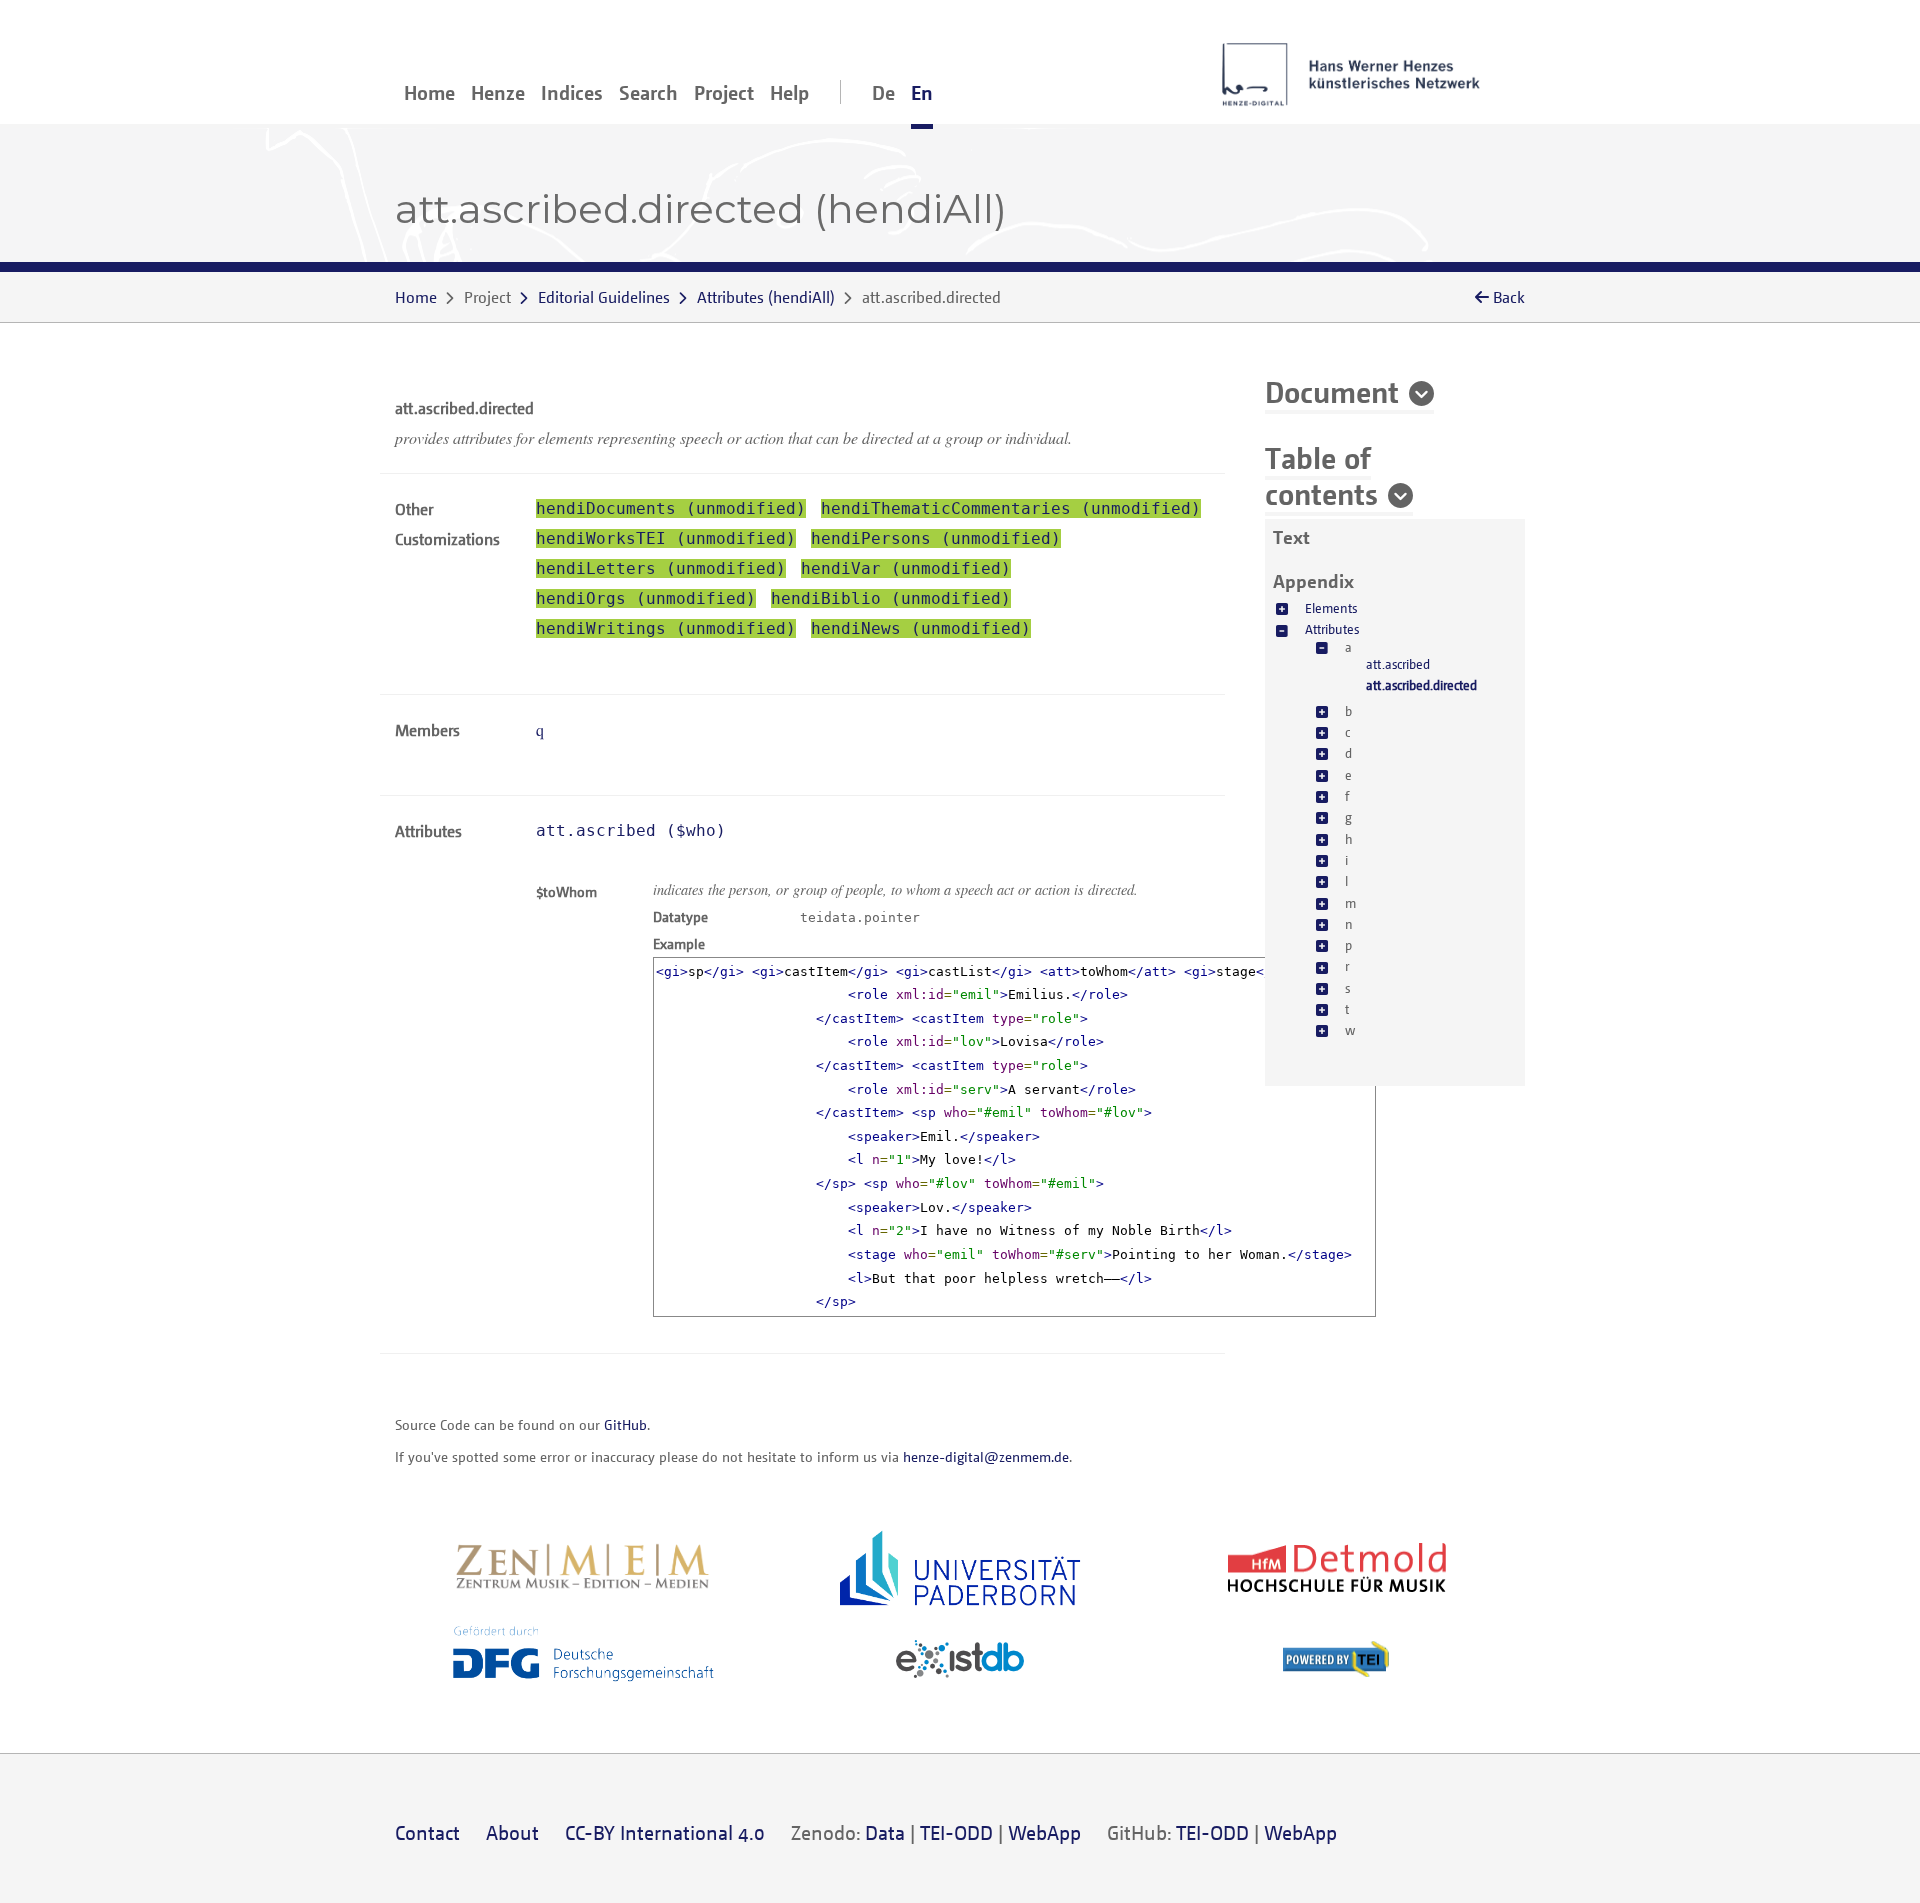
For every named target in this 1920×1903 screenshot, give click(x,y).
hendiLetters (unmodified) (661, 568)
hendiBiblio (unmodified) (891, 598)
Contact (427, 1832)
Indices (572, 92)
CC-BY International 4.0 (665, 1832)
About (512, 1832)
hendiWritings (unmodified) (666, 628)
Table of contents (1321, 475)
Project (724, 92)
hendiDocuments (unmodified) (671, 508)
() (766, 297)
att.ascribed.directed (1421, 685)
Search (648, 92)
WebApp (1044, 1832)
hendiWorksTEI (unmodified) (666, 538)
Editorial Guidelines (604, 297)
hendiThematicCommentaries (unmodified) (1011, 508)
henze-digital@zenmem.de (986, 1456)
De (883, 92)
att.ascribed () (631, 830)
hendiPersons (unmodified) (936, 538)
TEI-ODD (956, 1832)
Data (885, 1832)
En (922, 92)
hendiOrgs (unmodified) (646, 598)
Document (1332, 391)
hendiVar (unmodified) (906, 568)
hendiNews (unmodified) (921, 628)
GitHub (625, 1424)
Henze (498, 92)
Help (789, 92)
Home (429, 92)
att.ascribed (1398, 664)
